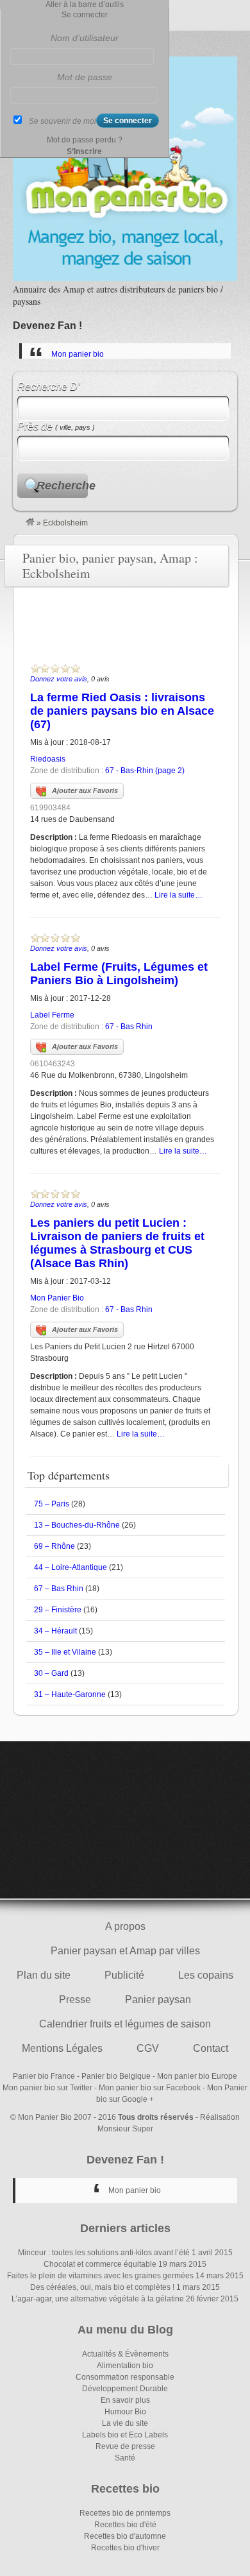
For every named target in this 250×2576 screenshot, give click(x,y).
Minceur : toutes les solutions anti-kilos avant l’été (104, 2253)
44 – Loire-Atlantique (71, 1567)
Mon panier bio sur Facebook (150, 2088)
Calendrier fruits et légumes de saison (125, 2024)
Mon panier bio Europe (197, 2076)
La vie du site (125, 2423)
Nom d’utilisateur (85, 38)
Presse (75, 2000)
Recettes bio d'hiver (125, 2548)
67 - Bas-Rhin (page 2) (145, 771)
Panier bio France (44, 2076)
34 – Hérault (55, 1631)
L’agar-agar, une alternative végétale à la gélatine (98, 2299)
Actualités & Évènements (125, 2354)
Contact (211, 2048)
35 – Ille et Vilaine (65, 1652)
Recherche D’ (49, 387)
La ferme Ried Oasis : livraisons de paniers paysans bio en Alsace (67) (122, 711)
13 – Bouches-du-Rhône (77, 1525)
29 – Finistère (58, 1610)
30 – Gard (51, 1673)
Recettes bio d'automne (125, 2536)
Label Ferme (52, 1015)
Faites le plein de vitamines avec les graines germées (100, 2276)
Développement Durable (125, 2389)
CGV (148, 2048)
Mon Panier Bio (57, 1298)
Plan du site (44, 1975)
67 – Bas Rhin (59, 1589)
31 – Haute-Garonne (70, 1694)
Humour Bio (125, 2412)
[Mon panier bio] (30, 523)
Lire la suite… (179, 895)
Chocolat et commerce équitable (100, 2264)
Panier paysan (158, 2000)
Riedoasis (48, 759)
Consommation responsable (125, 2377)
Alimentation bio (125, 2366)
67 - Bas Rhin (129, 1027)
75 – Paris (52, 1504)
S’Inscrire (84, 151)
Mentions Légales (62, 2048)
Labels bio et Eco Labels (125, 2435)
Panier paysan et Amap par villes (125, 1951)
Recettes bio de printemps (125, 2513)
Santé (125, 2458)
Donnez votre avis (59, 679)
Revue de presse (125, 2446)
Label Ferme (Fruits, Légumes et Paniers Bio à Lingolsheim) (119, 974)
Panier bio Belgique (116, 2076)
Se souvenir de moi (63, 121)
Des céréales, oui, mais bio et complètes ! (102, 2287)
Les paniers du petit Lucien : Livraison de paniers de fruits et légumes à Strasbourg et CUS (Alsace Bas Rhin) (117, 1243)
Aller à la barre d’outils (85, 4)
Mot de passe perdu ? (85, 140)
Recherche (62, 486)
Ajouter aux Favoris (85, 790)
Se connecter (85, 15)
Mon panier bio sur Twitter (47, 2088)
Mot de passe (85, 77)
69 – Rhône (54, 1546)
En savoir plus (125, 2400)
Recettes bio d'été (125, 2525)
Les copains (206, 1975)
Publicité (124, 1975)
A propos (125, 1926)
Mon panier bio (78, 354)
